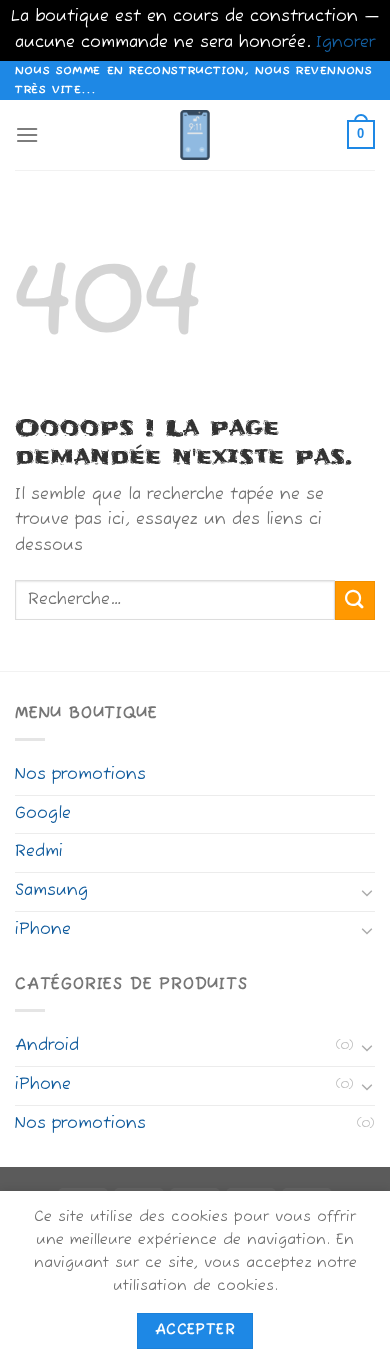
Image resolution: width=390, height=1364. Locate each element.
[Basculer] (367, 892)
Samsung (51, 891)
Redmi (39, 852)
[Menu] (27, 134)
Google (43, 814)
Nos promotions (80, 775)
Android (47, 1046)
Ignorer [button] (345, 43)
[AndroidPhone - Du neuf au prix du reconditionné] (195, 135)
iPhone (43, 930)
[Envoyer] (355, 600)
